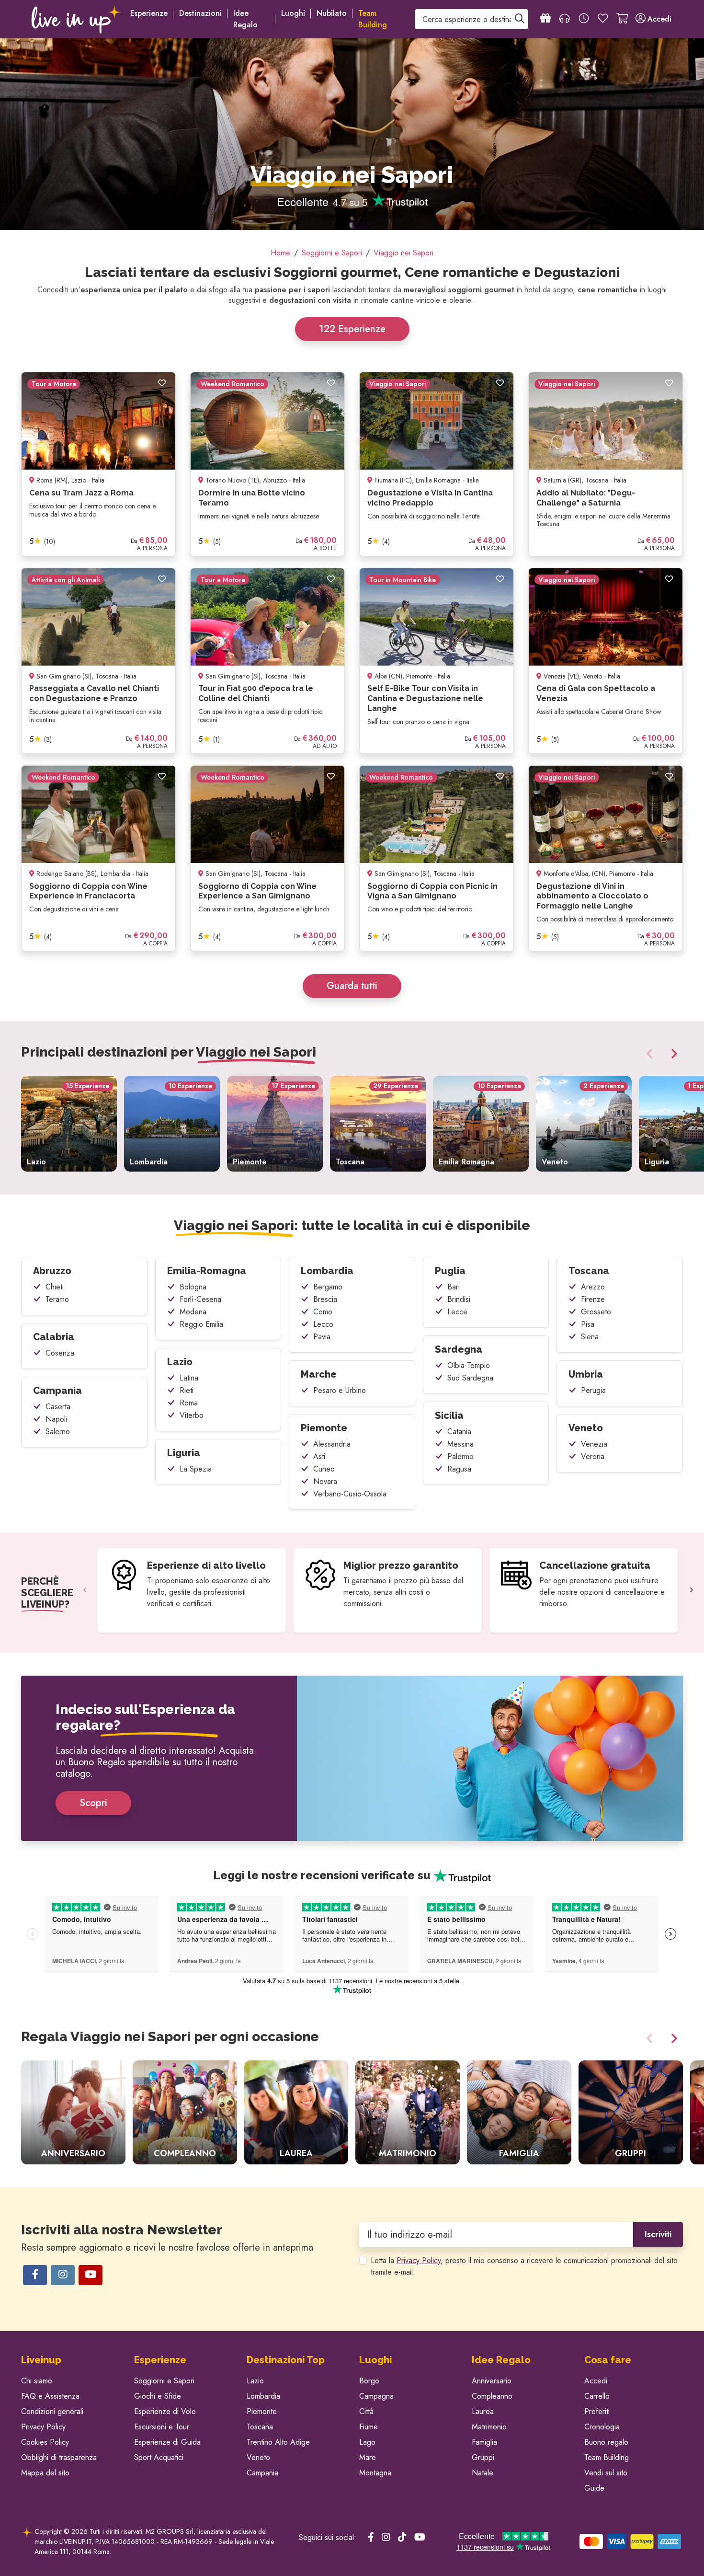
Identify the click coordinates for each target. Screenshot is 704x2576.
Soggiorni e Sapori (164, 2381)
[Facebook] (35, 2275)
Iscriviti (658, 2234)
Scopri (93, 1803)
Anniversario (492, 2381)
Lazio (180, 1362)
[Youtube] (91, 2275)
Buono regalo (606, 2442)
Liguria (184, 1453)
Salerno (58, 1432)
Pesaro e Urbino (340, 1390)
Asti (319, 1456)
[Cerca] (520, 19)
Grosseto (596, 1312)
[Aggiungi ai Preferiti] (162, 383)
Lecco (323, 1324)
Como (323, 1312)
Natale (483, 2473)
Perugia (593, 1390)
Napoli (56, 1419)
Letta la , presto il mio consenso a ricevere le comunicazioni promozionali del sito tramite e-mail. (524, 2266)
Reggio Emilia (201, 1324)
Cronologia (602, 2427)
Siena (590, 1337)
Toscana (589, 1271)
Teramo (57, 1299)
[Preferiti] (603, 19)
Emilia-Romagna (207, 1271)
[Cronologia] (584, 19)
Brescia (325, 1299)
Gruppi (483, 2457)
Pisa (588, 1324)
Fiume (369, 2427)
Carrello (597, 2396)
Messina (460, 1444)
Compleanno (492, 2396)
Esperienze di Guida (167, 2442)
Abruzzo (52, 1271)
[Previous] (651, 1054)
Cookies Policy (45, 2442)
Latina (189, 1378)
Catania (459, 1432)
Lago (367, 2442)
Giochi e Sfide (158, 2396)
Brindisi (459, 1299)
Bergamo (328, 1287)
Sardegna (459, 1349)
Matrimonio (489, 2427)
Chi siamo (37, 2381)
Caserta (58, 1407)
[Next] (672, 1054)
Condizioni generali (52, 2411)
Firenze (593, 1299)
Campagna (376, 2396)
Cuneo (324, 1469)
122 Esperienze (352, 329)
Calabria (54, 1337)
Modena (193, 1312)
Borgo (369, 2381)
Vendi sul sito (606, 2473)
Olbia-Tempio (469, 1365)
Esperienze (149, 13)
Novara (325, 1481)
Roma (189, 1403)
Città (366, 2411)
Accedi (596, 2381)
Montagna (375, 2473)
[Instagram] (63, 2275)
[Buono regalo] (545, 19)
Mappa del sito (45, 2473)
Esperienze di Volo (165, 2411)
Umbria (586, 1374)
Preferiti (597, 2411)
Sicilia (449, 1415)
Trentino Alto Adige (278, 2442)
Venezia (594, 1444)
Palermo (460, 1456)
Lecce (457, 1312)
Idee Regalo (245, 19)
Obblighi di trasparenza (59, 2457)
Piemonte (324, 1428)
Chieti (55, 1287)
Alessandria (332, 1444)
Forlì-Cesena (200, 1299)
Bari (454, 1287)
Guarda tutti (352, 986)
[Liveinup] (77, 19)
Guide (594, 2488)
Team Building (607, 2457)
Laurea (483, 2411)
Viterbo (192, 1415)
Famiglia (484, 2442)
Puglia (450, 1271)
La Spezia (196, 1469)
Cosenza (60, 1353)
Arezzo (593, 1287)
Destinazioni (200, 13)
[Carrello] (622, 19)
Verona (593, 1456)
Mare (368, 2457)
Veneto (586, 1428)
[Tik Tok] (402, 2538)
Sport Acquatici (159, 2457)
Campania (57, 1391)
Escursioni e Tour (162, 2427)
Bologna (193, 1287)
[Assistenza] (565, 19)
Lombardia (327, 1271)
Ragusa (459, 1469)
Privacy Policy (419, 2260)
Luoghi (293, 13)
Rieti (187, 1390)
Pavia (322, 1337)
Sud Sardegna (470, 1378)
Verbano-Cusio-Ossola (350, 1494)
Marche (319, 1374)
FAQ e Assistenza (50, 2396)
